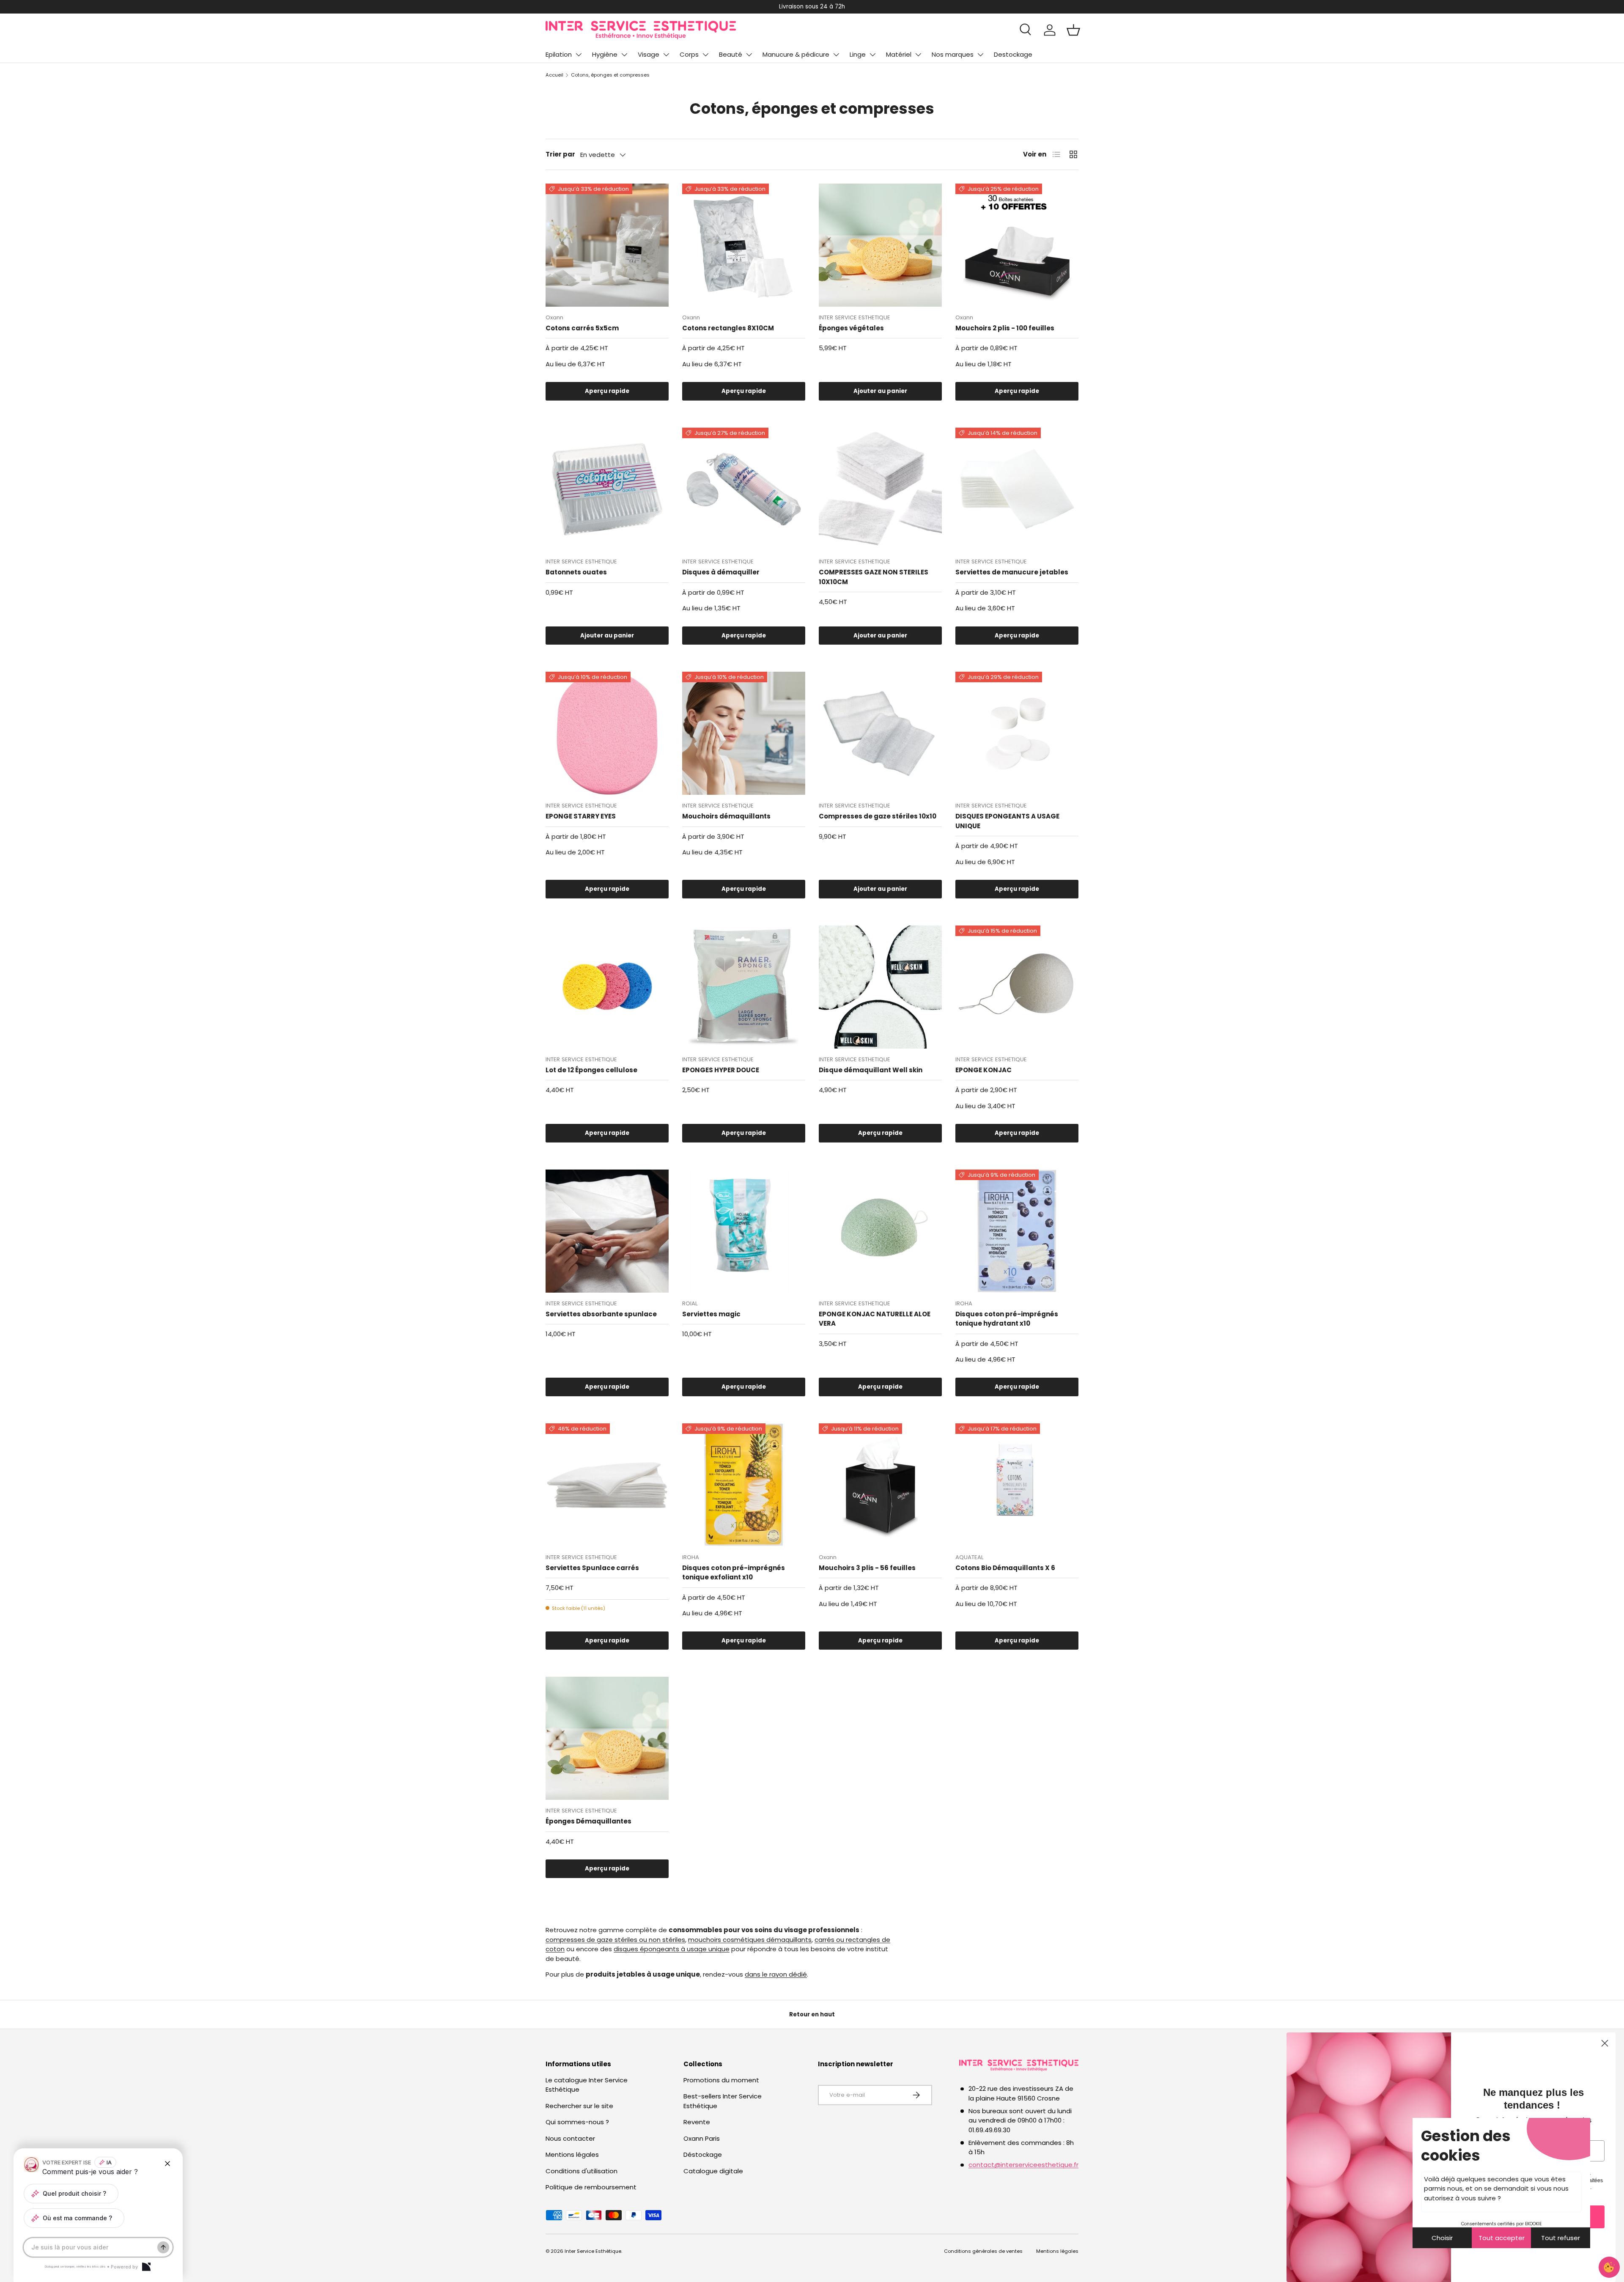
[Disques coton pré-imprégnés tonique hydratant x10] (1017, 1231)
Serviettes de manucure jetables (1012, 572)
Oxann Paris (702, 2138)
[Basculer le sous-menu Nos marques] (980, 55)
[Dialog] (146, 2267)
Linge (858, 54)
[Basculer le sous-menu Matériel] (918, 55)
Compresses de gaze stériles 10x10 (878, 816)
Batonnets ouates (576, 572)
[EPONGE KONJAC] (1017, 987)
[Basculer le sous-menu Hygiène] (624, 55)
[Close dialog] (1605, 2043)
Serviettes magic (711, 1314)
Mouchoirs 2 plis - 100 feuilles (1005, 328)
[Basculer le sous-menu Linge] (872, 55)
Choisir (1442, 2238)
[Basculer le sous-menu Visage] (666, 55)
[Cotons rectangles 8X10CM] (744, 245)
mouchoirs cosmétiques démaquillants (750, 1940)
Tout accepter (1502, 2238)
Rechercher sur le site (579, 2106)
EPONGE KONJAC (983, 1070)
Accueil (554, 75)
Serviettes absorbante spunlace (601, 1314)
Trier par (560, 154)
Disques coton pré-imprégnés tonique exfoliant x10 (734, 1573)
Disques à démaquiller (721, 572)
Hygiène (605, 54)
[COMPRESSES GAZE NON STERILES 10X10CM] (880, 489)
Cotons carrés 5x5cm (582, 328)
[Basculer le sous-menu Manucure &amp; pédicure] (836, 55)
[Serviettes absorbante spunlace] (607, 1231)
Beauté (731, 54)
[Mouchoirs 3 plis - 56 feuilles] (880, 1485)
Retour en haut (812, 2014)
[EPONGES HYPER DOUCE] (744, 987)
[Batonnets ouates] (607, 489)
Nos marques (953, 54)
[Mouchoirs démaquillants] (744, 733)
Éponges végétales (851, 328)
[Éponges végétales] (880, 245)
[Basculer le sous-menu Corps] (705, 55)
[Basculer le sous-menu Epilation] (579, 55)
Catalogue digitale (713, 2171)
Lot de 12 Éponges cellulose (591, 1070)
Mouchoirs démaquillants (726, 816)
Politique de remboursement (591, 2187)
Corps (689, 54)
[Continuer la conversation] (163, 2247)
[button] (1073, 30)
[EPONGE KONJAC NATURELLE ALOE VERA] (880, 1231)
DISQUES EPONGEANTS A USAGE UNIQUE (1007, 821)
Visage (649, 54)
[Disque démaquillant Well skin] (880, 987)
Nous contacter (570, 2138)
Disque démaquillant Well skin (871, 1070)
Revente (697, 2122)
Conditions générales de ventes (983, 2251)
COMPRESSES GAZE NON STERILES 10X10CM (874, 577)
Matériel (899, 54)
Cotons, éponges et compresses (610, 75)
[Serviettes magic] (744, 1231)
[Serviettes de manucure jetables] (1017, 489)
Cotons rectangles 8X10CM (728, 328)
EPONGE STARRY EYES (581, 816)
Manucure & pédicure (796, 54)
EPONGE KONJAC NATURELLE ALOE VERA (875, 1319)
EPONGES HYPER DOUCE (721, 1070)
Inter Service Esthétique (593, 2251)
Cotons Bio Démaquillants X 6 (1005, 1568)
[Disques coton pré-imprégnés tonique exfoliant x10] (744, 1485)
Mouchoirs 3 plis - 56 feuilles (867, 1568)
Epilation (559, 54)
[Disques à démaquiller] (744, 489)
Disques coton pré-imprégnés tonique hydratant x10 (1007, 1319)
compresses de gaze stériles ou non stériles (615, 1940)
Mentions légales (572, 2154)
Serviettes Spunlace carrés (592, 1568)
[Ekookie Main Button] (1609, 2267)
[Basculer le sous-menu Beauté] (749, 55)
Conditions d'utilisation (582, 2171)
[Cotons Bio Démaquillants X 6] (1017, 1485)
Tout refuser (1561, 2238)
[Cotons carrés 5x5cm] (607, 245)
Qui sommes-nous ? (577, 2122)
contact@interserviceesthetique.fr (1023, 2165)
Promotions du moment (721, 2080)
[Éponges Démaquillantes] (607, 1738)
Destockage (1013, 54)
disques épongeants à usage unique (672, 1949)
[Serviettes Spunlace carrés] (607, 1485)
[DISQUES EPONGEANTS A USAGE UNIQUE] (1017, 733)
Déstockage (703, 2154)
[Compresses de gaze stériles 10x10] (880, 733)
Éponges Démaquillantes (588, 1821)
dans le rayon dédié (776, 1974)
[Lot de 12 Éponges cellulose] (607, 987)
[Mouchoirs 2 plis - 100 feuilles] (1017, 245)
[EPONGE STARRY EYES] (607, 733)
